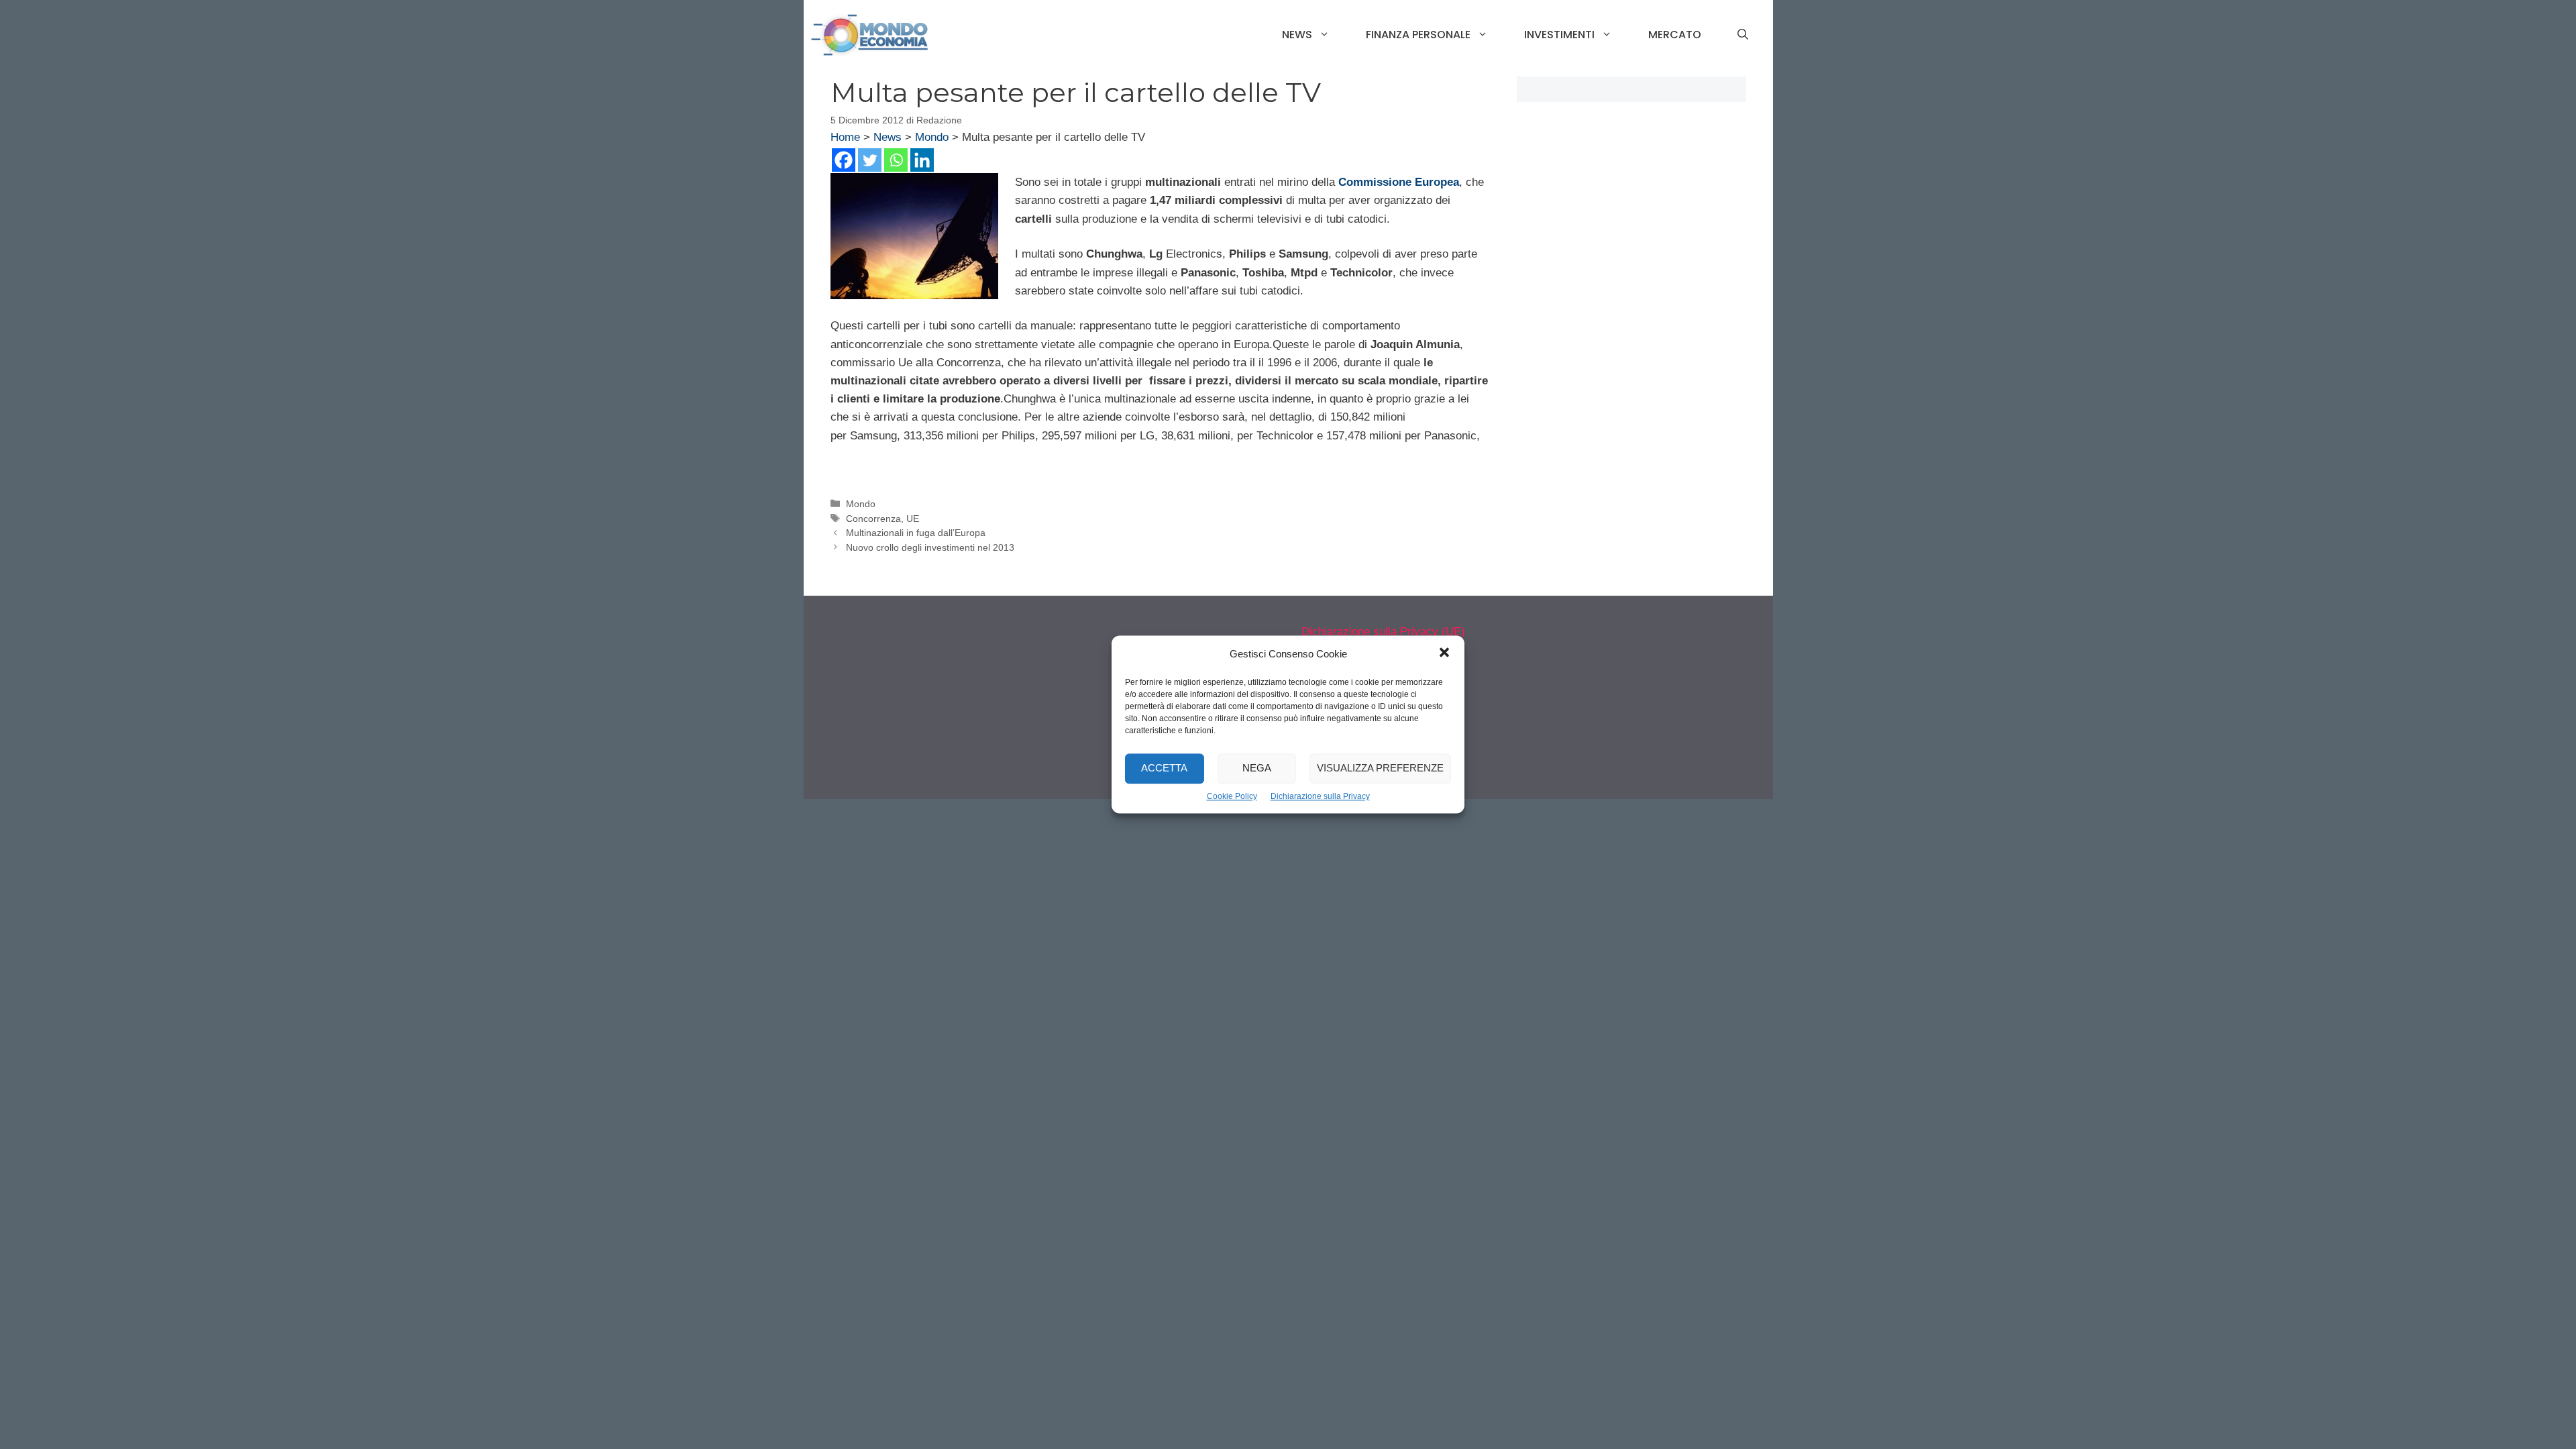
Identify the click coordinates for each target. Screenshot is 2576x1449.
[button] (1444, 654)
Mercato (1675, 35)
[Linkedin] (922, 160)
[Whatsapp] (896, 160)
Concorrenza (873, 519)
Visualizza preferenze (1380, 768)
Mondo (932, 137)
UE (913, 519)
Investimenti (1559, 35)
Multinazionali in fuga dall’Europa (916, 533)
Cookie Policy (1232, 796)
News (1297, 35)
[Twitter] (870, 160)
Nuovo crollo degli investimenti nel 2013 (930, 547)
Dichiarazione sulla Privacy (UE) (1383, 632)
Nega (1257, 768)
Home (845, 137)
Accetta (1164, 768)
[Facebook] (844, 160)
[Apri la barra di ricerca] (1743, 35)
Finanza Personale (1418, 35)
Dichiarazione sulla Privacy (1320, 796)
